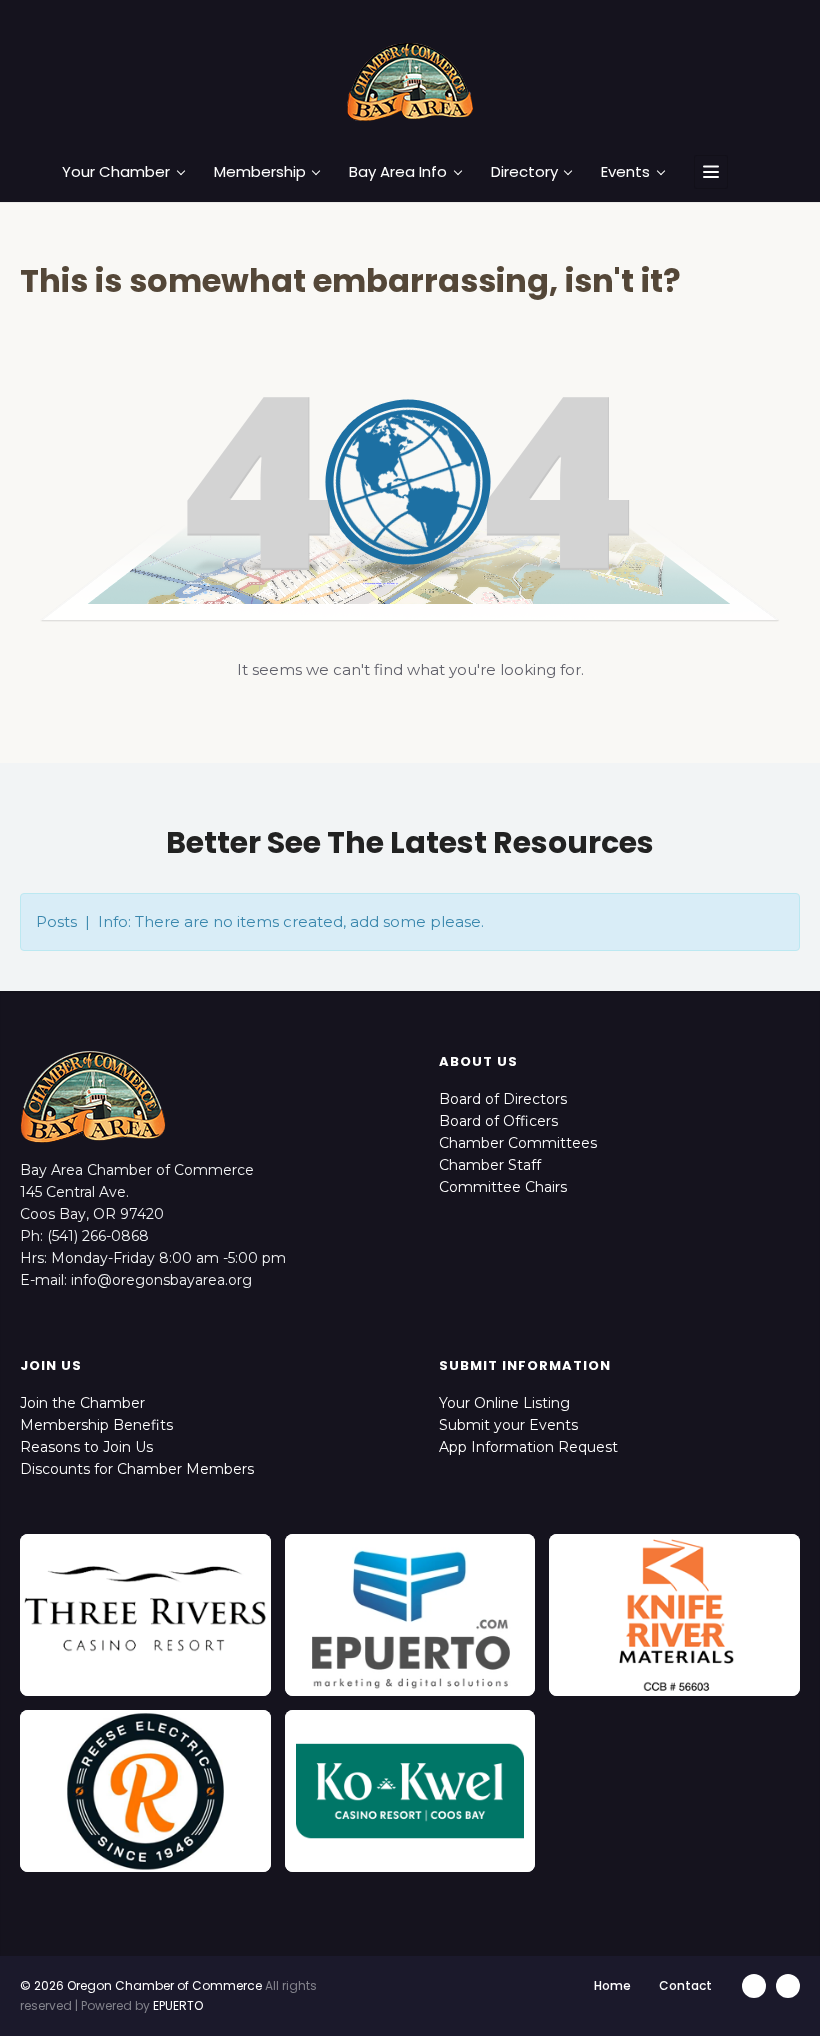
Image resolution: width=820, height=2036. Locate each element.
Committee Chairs (503, 1187)
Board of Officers (498, 1121)
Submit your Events (508, 1425)
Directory (524, 172)
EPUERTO (178, 2005)
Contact (685, 1985)
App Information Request (528, 1447)
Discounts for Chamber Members (137, 1469)
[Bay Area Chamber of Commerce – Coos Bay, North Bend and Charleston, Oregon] (410, 81)
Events (625, 172)
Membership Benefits (96, 1425)
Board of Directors (503, 1099)
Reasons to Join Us (86, 1447)
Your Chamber (116, 172)
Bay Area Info (398, 172)
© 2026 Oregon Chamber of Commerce (141, 1985)
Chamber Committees (518, 1143)
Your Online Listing (504, 1403)
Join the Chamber (82, 1403)
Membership (260, 172)
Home (612, 1985)
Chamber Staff (490, 1165)
